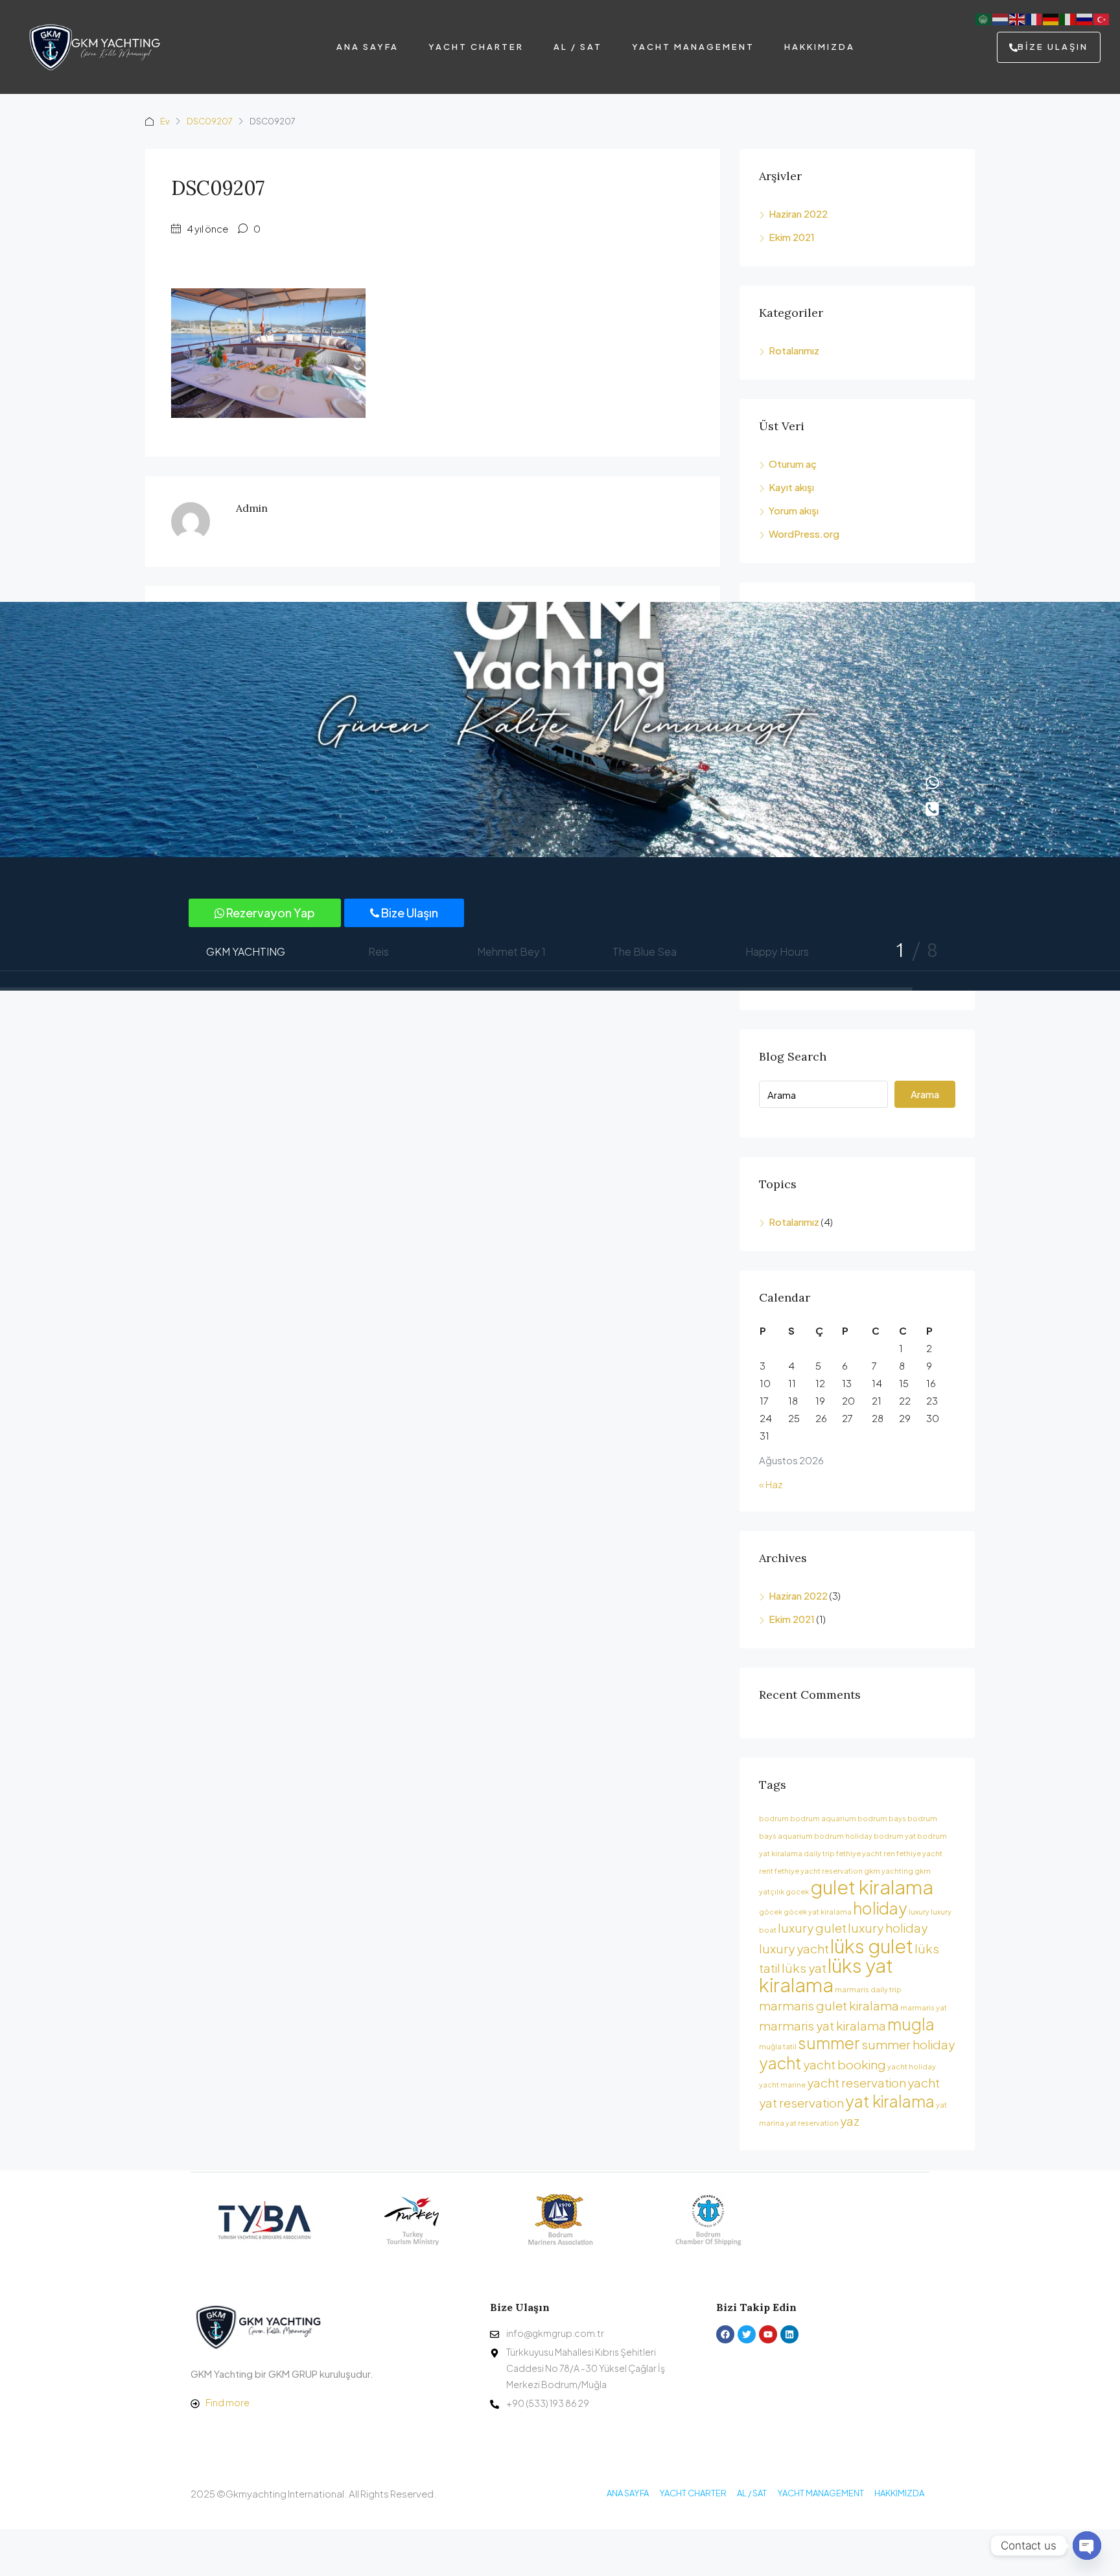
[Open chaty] (1087, 2546)
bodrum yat (895, 1836)
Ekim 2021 (792, 237)
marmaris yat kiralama (822, 2025)
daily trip (819, 1853)
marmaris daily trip (868, 1989)
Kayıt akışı (791, 487)
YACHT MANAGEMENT (693, 47)
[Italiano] (1068, 18)
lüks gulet (872, 1946)
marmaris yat (924, 2007)
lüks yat (804, 1968)
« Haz (771, 1484)
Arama (925, 1094)
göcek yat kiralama (818, 1912)
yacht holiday (912, 2066)
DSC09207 (210, 121)
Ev (165, 121)
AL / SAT (578, 47)
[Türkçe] (1102, 18)
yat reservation (812, 2123)
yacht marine (782, 2085)
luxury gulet (812, 1927)
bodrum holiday (843, 1836)
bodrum (774, 1818)
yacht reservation (857, 2082)
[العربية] (984, 18)
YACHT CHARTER (476, 47)
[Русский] (1085, 18)
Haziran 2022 (798, 213)
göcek (771, 1912)
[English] (1018, 18)
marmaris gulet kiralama (829, 2005)
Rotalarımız (794, 350)
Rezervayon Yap (270, 913)
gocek (797, 1892)
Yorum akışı (794, 510)
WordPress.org (804, 534)
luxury (919, 1912)
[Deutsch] (1051, 18)
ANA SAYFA (367, 47)
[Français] (1034, 18)
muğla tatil (778, 2046)
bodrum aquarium (823, 1818)
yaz (850, 2121)
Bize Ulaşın (409, 913)
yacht (780, 2063)
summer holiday (908, 2044)
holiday (880, 1908)
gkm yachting (889, 1871)
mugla (911, 2024)
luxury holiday (888, 1927)
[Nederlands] (1001, 18)
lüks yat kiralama (826, 1975)
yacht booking (845, 2064)
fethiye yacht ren (866, 1853)
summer (829, 2042)
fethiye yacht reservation (819, 1871)
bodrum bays (882, 1818)
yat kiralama (890, 2101)
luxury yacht (794, 1948)
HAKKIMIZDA (820, 47)
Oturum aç (793, 464)
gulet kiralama (872, 1887)
